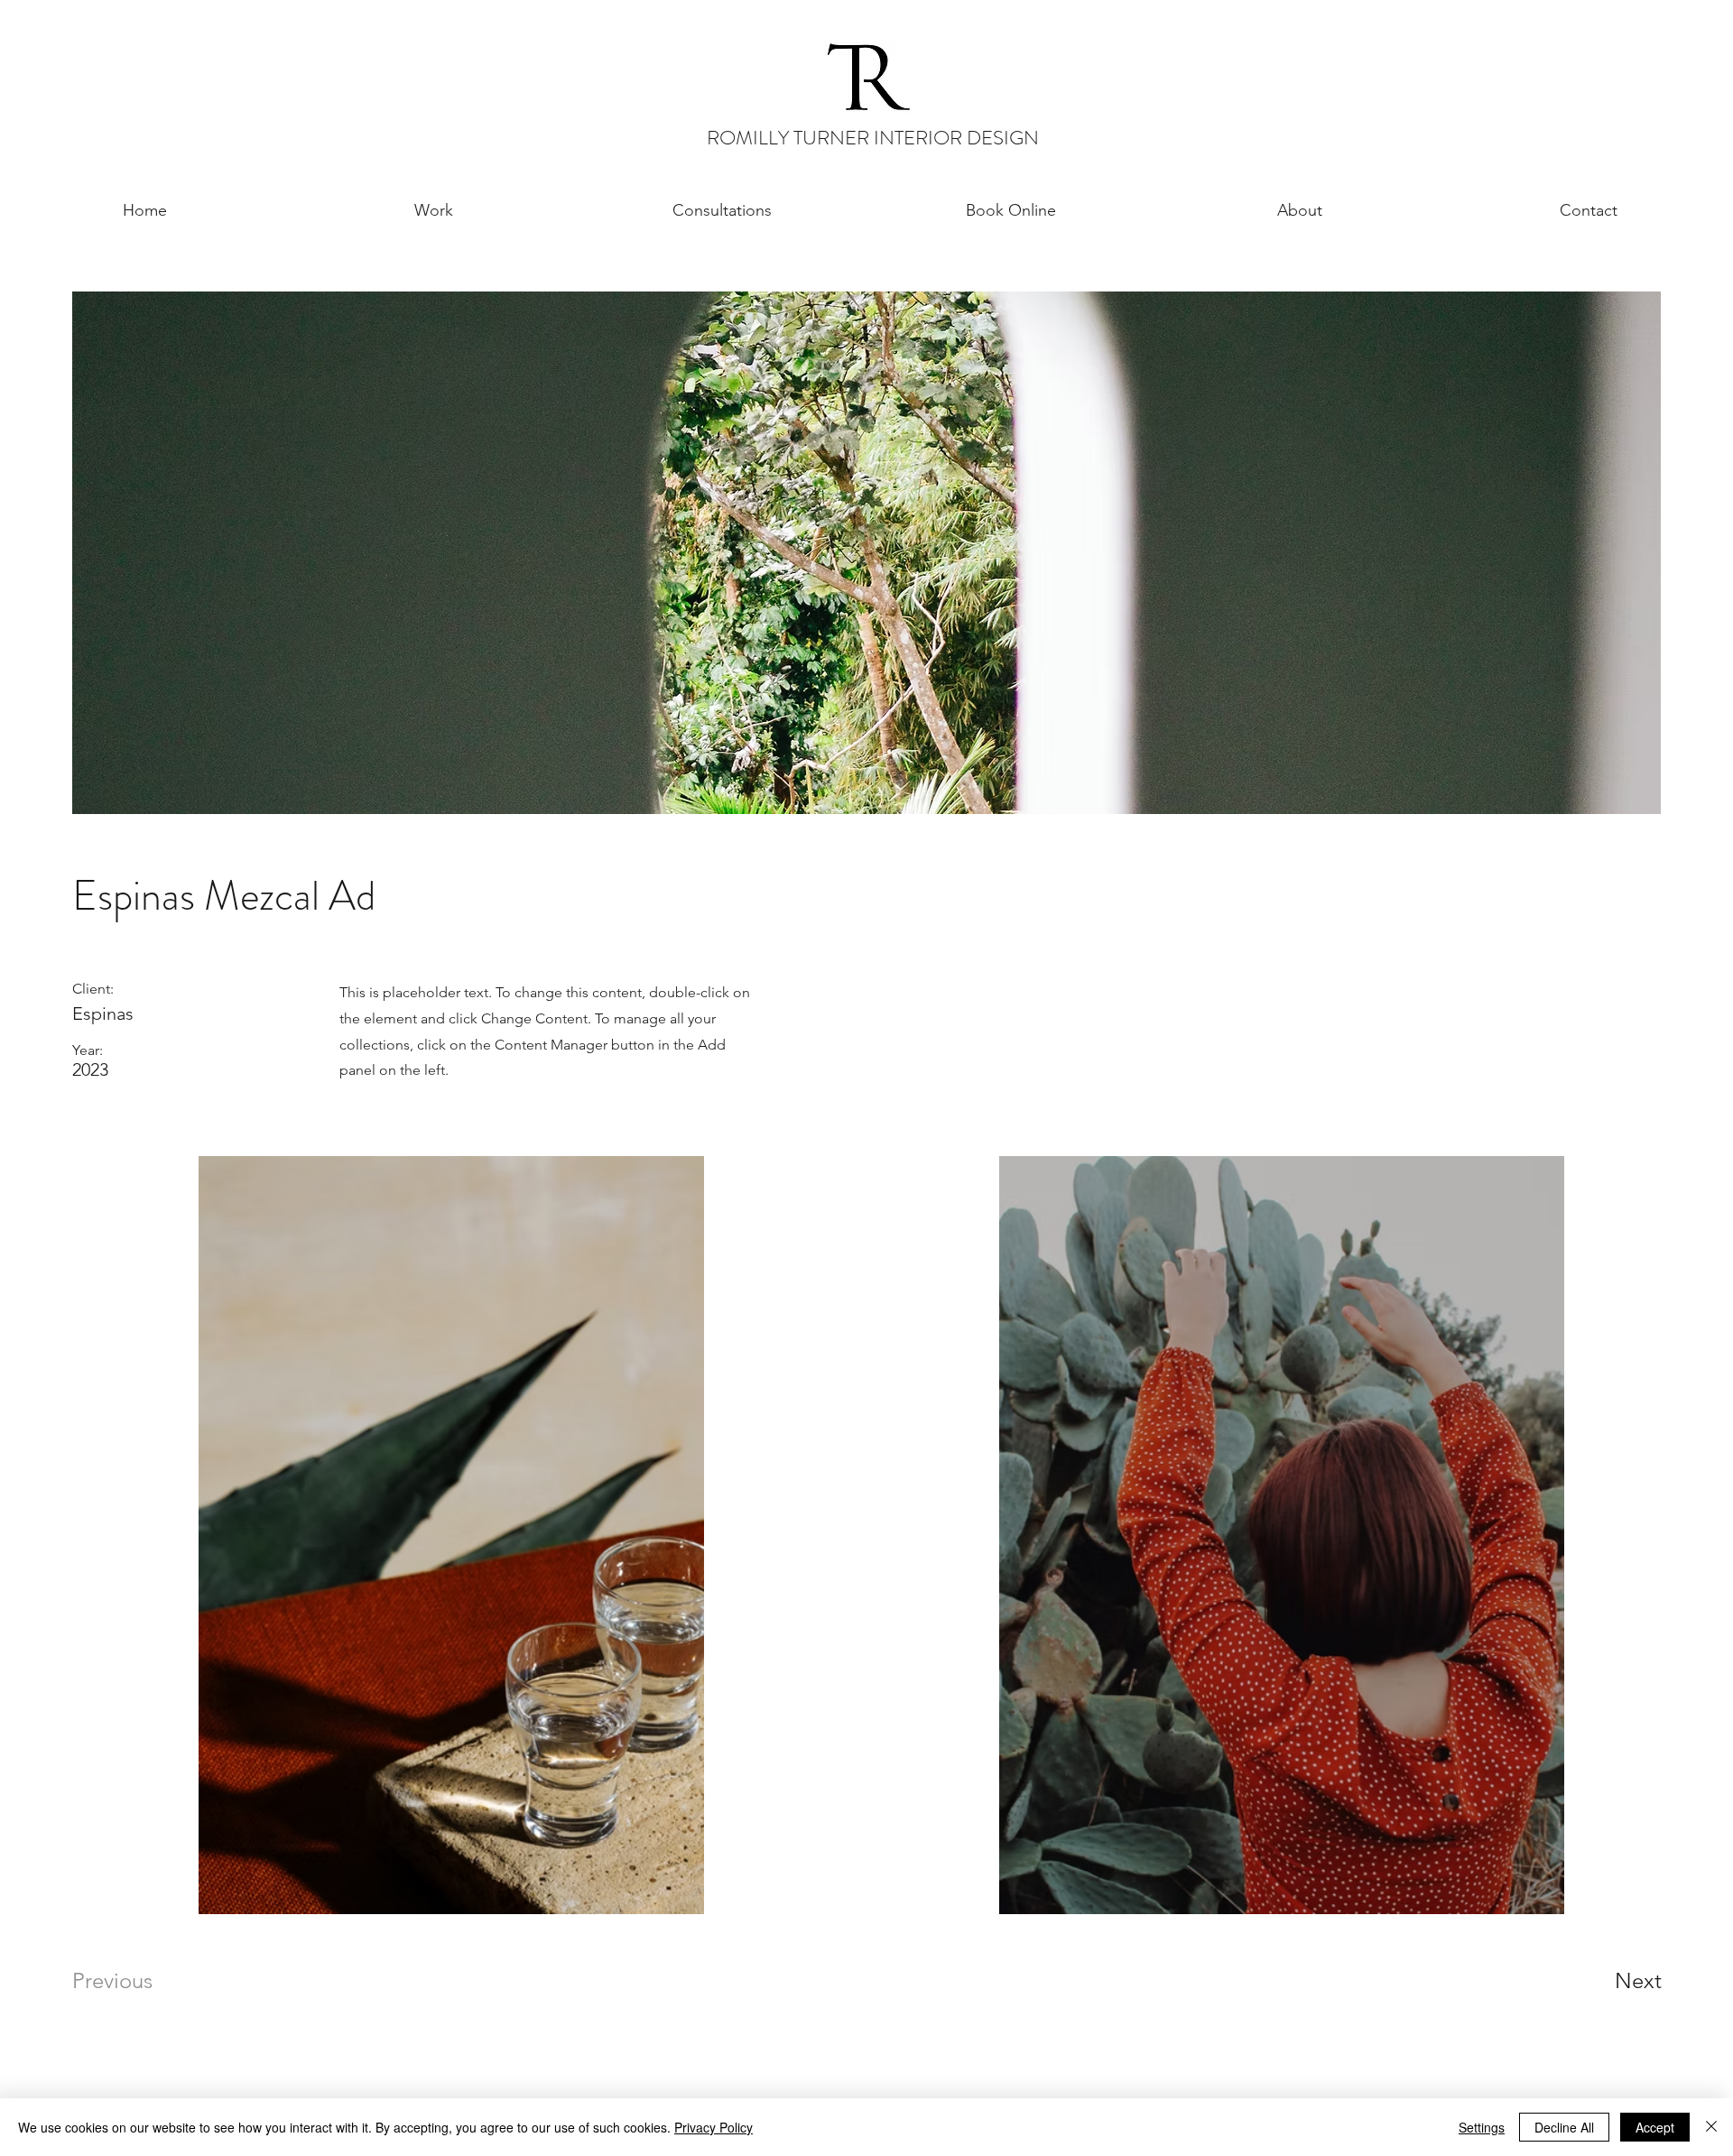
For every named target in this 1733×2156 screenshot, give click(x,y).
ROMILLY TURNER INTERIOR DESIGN (873, 138)
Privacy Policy (714, 2127)
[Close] (1711, 2127)
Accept (1655, 2127)
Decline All (1564, 2127)
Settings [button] (1482, 2127)
